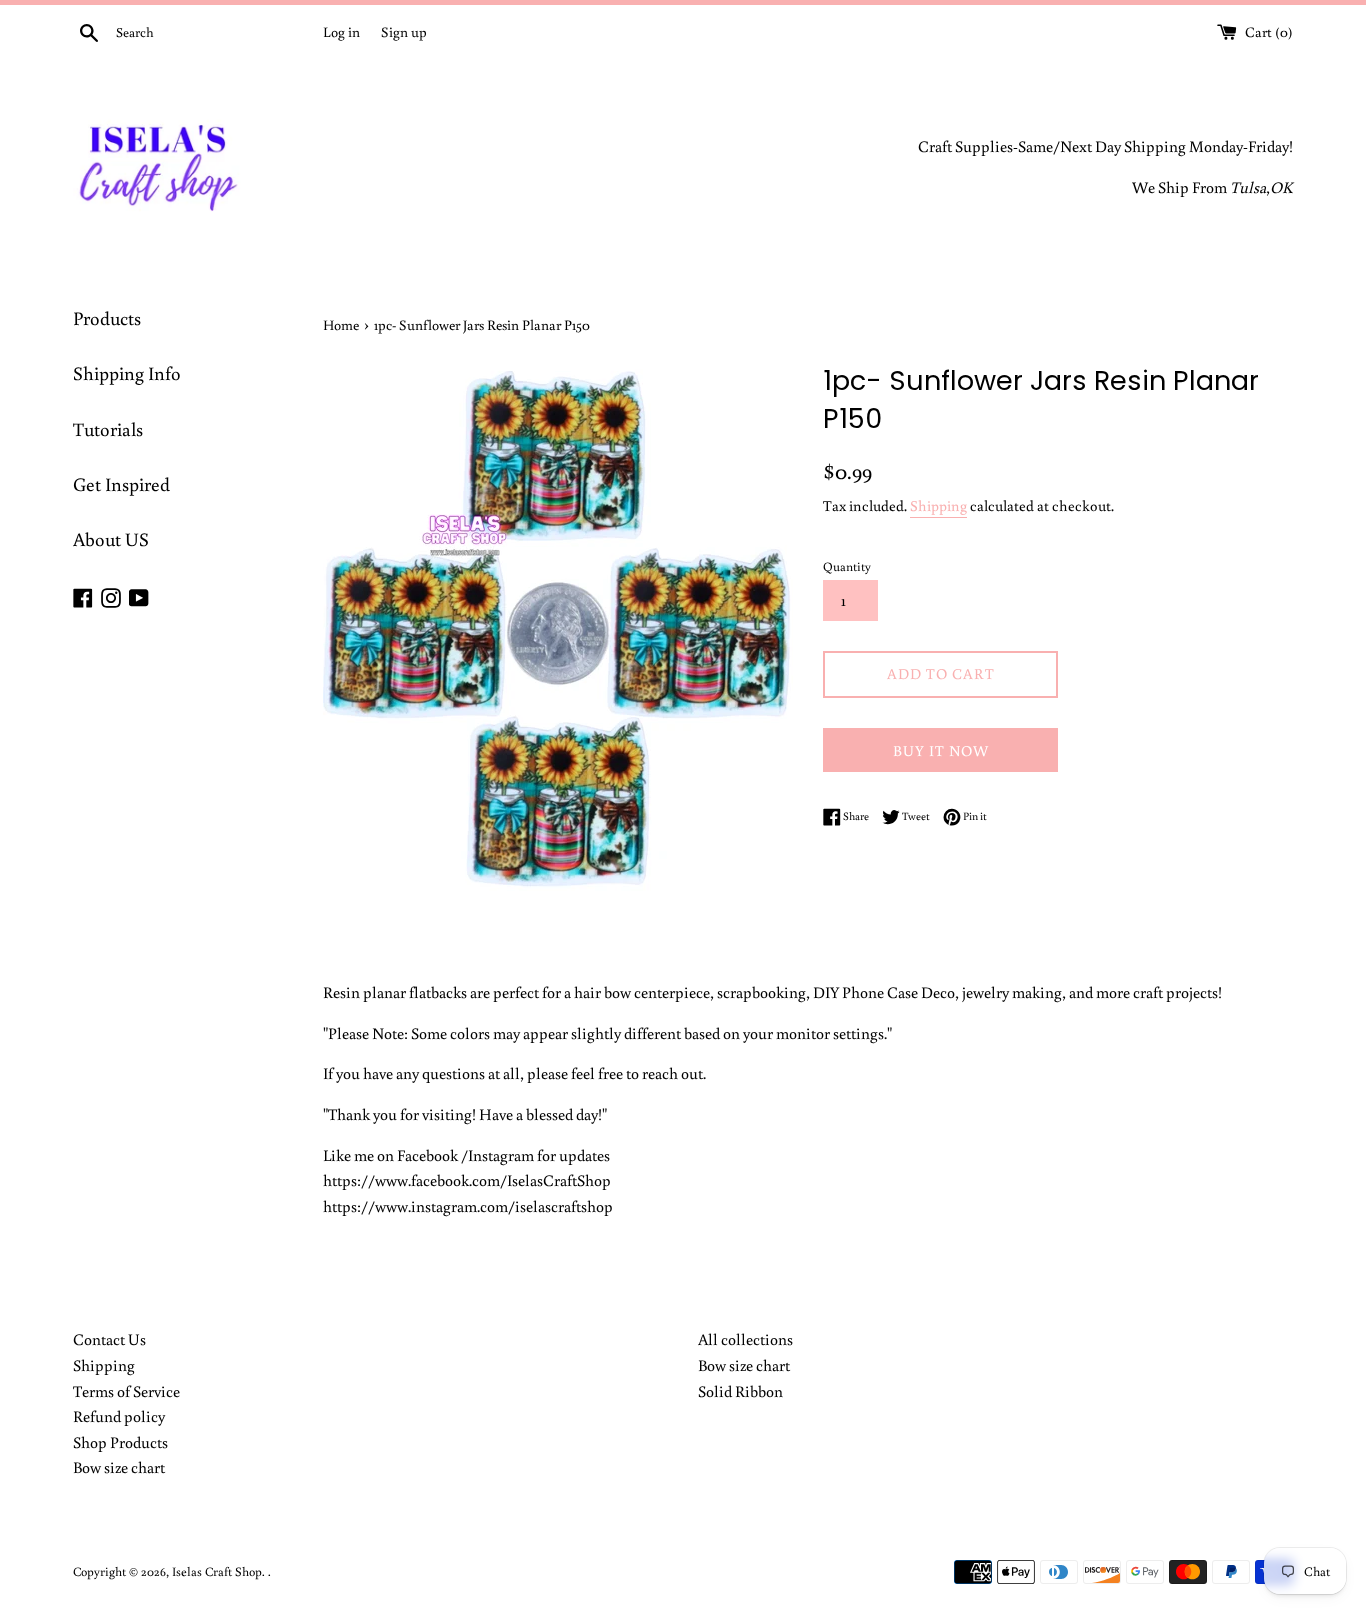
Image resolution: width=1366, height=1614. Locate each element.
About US (111, 538)
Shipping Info (127, 372)
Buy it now (941, 750)
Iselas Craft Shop (217, 1571)
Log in (341, 31)
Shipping (938, 505)
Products (107, 317)
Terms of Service (126, 1391)
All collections (745, 1339)
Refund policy (119, 1416)
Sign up (404, 31)
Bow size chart (119, 1467)
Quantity (847, 566)
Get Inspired (121, 483)
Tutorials (108, 428)
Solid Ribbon (740, 1391)
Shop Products (120, 1442)
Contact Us (109, 1339)
